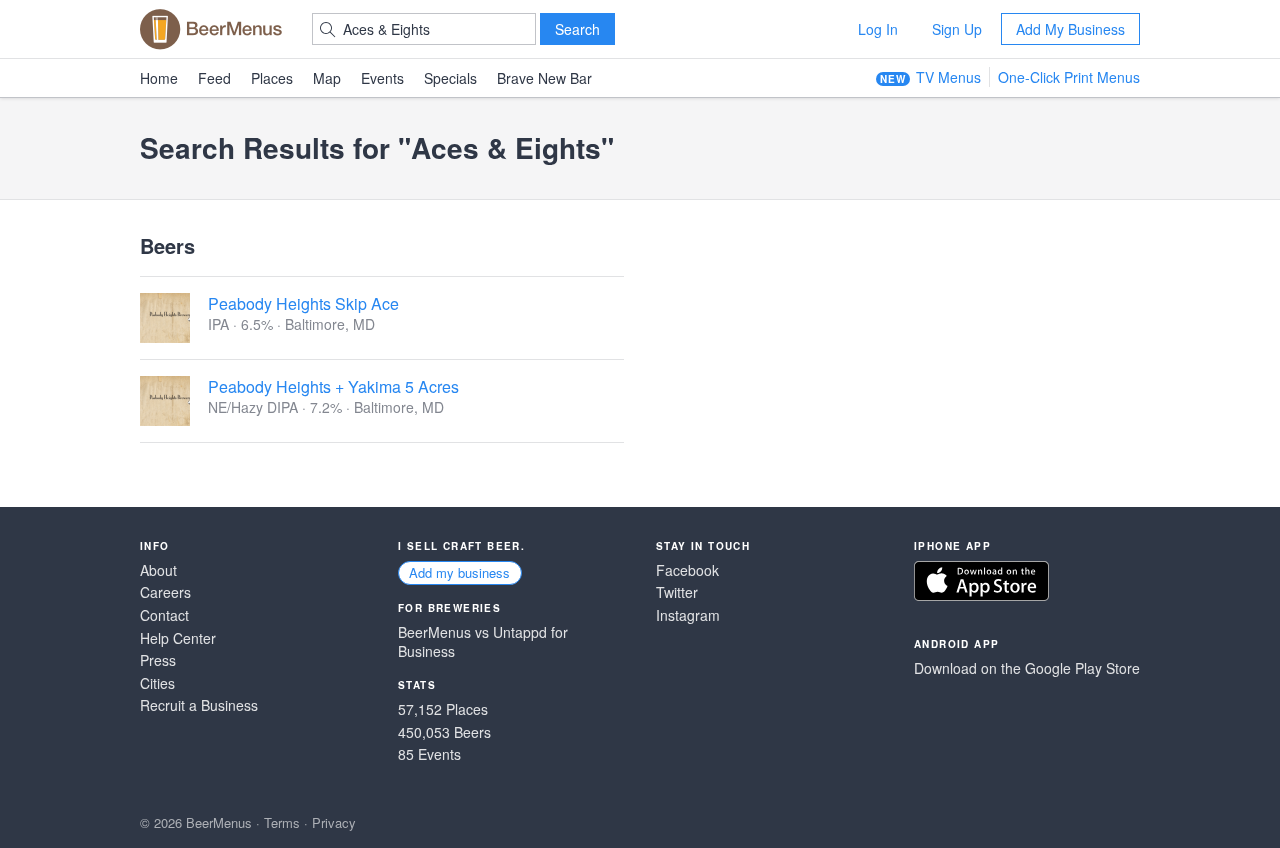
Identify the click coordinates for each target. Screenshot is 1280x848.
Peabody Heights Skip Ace (303, 303)
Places (272, 78)
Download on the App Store (981, 581)
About (158, 570)
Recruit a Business (199, 705)
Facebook (687, 570)
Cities (157, 683)
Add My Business (1070, 29)
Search (577, 29)
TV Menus (948, 77)
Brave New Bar (544, 78)
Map (327, 78)
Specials (450, 78)
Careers (165, 592)
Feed (214, 78)
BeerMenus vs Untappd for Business (483, 642)
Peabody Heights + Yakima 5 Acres (333, 386)
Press (158, 660)
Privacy (334, 822)
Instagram (688, 615)
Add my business (459, 572)
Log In (878, 29)
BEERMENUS (211, 29)
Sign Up (957, 29)
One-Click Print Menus (1069, 77)
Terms (282, 822)
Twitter (677, 592)
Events (382, 78)
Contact (164, 615)
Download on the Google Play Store (1027, 668)
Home (159, 78)
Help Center (178, 638)
